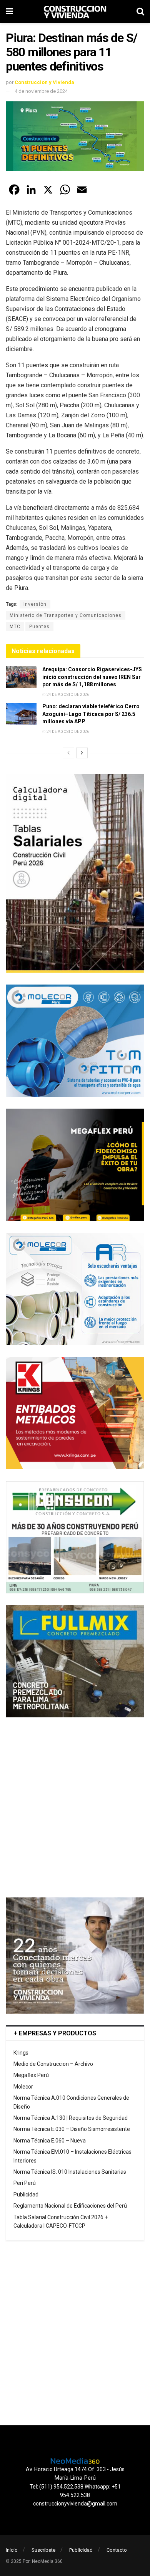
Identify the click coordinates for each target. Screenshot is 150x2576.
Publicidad (26, 2195)
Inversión (35, 604)
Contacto (117, 2550)
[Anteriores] (68, 753)
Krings (21, 2053)
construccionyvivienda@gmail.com (75, 2504)
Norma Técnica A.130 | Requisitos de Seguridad (71, 2118)
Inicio (12, 2550)
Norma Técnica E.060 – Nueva (50, 2141)
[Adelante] (82, 753)
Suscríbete (43, 2550)
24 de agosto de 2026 (67, 695)
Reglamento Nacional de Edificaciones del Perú (70, 2206)
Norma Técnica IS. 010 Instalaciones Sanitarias (70, 2172)
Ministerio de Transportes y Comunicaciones (66, 615)
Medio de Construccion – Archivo (53, 2064)
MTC (15, 627)
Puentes (39, 627)
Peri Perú (25, 2183)
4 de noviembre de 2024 (41, 91)
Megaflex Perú (31, 2075)
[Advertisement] (75, 1807)
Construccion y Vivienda (44, 82)
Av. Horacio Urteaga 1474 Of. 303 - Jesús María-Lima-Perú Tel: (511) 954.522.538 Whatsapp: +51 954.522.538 (75, 2482)
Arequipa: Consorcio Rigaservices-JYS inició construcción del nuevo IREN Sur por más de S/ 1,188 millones (92, 677)
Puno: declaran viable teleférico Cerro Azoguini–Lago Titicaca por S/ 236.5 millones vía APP (91, 714)
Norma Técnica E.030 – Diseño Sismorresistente (72, 2129)
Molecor (23, 2087)
